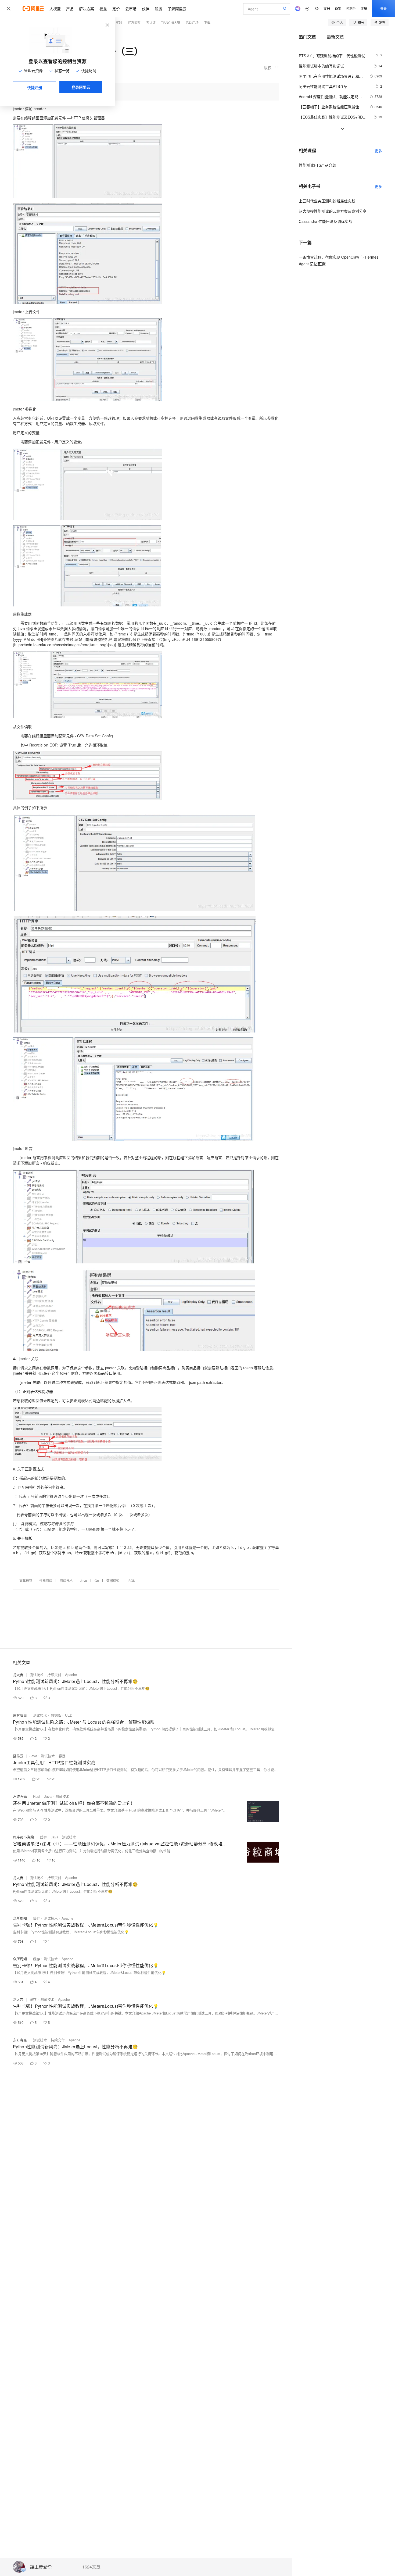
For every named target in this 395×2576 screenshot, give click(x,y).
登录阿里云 (81, 87)
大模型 (55, 9)
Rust (37, 1796)
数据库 (56, 1715)
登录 (383, 8)
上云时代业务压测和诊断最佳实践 (327, 201)
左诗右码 (20, 1796)
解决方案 (87, 9)
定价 (116, 9)
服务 (159, 9)
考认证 (151, 22)
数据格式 (113, 1580)
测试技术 (66, 1580)
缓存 (44, 1837)
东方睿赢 (20, 1715)
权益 (103, 9)
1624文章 (91, 2567)
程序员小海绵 (23, 1837)
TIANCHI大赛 (171, 22)
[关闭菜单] (9, 9)
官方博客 (134, 22)
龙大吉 (18, 1675)
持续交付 (54, 1675)
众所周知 (20, 1918)
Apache (71, 1675)
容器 (62, 1756)
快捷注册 (35, 87)
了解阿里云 (177, 9)
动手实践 (116, 22)
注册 (364, 8)
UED (69, 1715)
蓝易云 (18, 1756)
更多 (378, 151)
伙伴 (146, 9)
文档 (327, 8)
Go (97, 1580)
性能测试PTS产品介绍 (317, 165)
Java (84, 1580)
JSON (131, 1580)
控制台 (351, 8)
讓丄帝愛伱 (41, 2567)
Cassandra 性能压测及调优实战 (326, 221)
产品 (70, 9)
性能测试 (46, 1580)
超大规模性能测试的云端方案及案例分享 (333, 211)
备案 (338, 8)
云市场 (131, 9)
